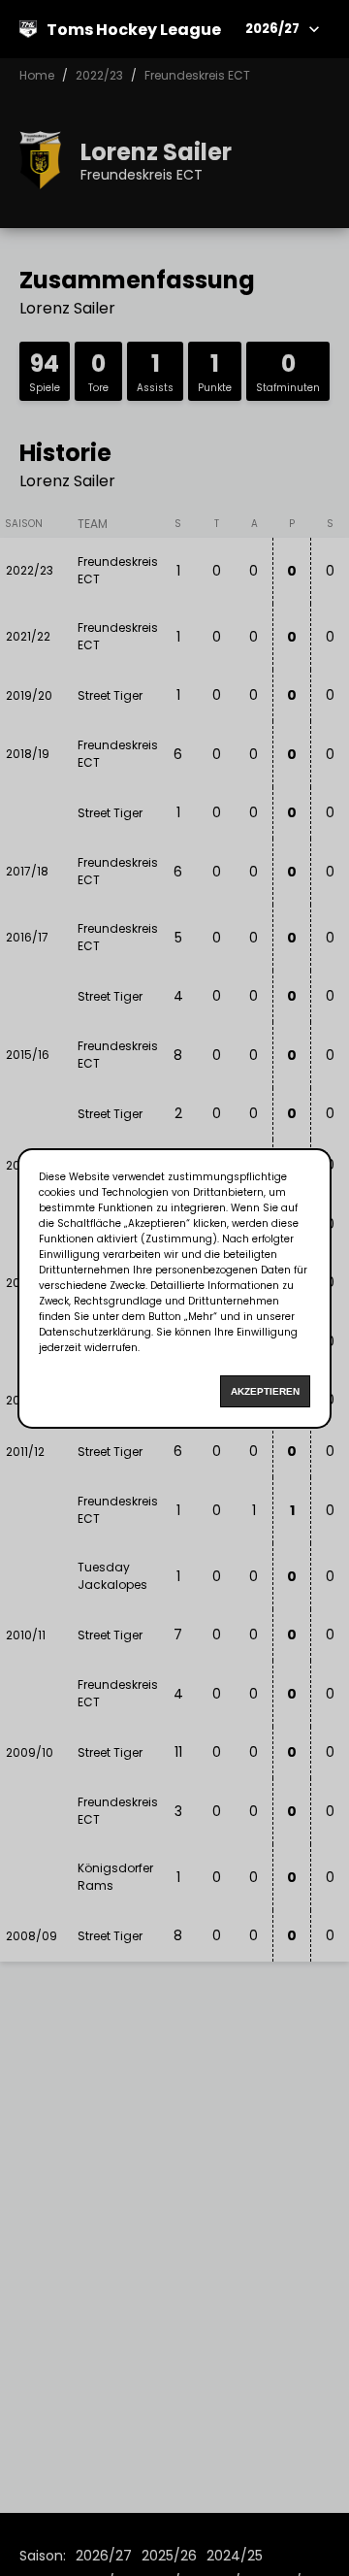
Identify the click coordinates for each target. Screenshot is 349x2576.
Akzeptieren (265, 1391)
